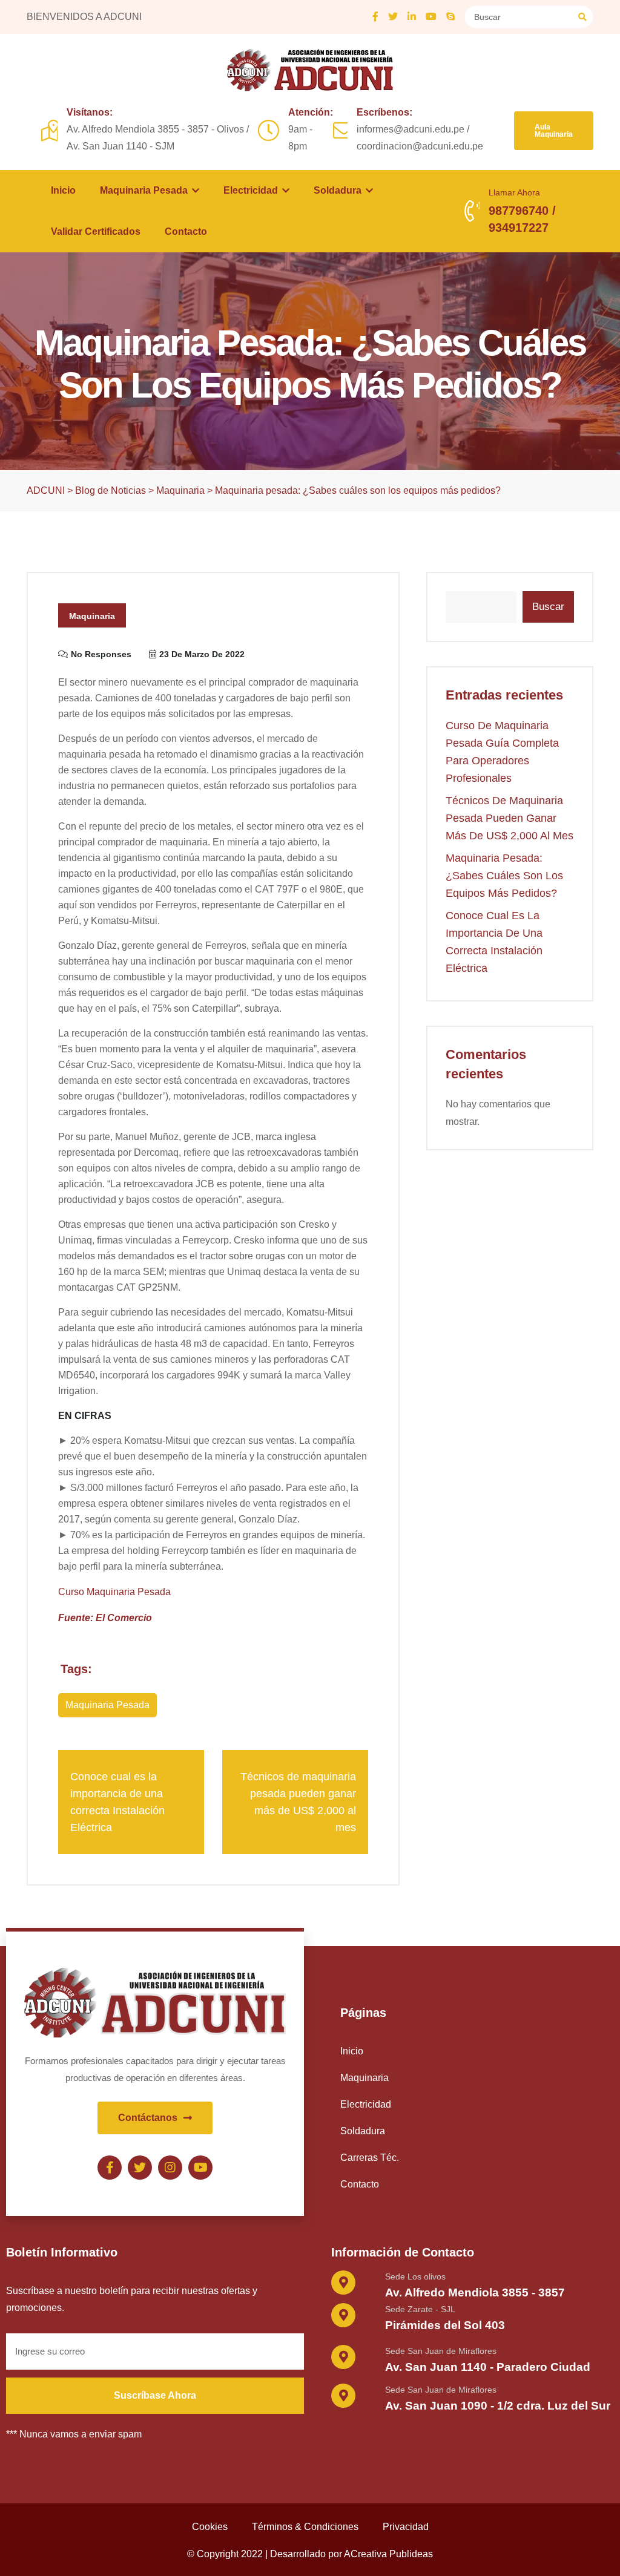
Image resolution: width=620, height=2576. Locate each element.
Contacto (186, 231)
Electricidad (252, 190)
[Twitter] (140, 2168)
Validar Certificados (96, 231)
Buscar (548, 607)
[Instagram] (170, 2168)
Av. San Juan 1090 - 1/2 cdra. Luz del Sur (498, 2406)
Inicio (63, 190)
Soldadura (339, 190)
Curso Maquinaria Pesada (114, 1592)
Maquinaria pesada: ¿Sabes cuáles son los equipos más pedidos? (504, 876)
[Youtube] (200, 2168)
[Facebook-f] (110, 2168)
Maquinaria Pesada (145, 190)
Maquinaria (92, 616)
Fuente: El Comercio (105, 1618)
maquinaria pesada (107, 1705)
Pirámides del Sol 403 (445, 2325)
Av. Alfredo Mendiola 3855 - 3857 (475, 2293)
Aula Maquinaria (554, 131)
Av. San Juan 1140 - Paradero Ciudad (488, 2367)
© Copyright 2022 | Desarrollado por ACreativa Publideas (310, 2554)
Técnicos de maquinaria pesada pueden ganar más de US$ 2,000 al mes (510, 818)
